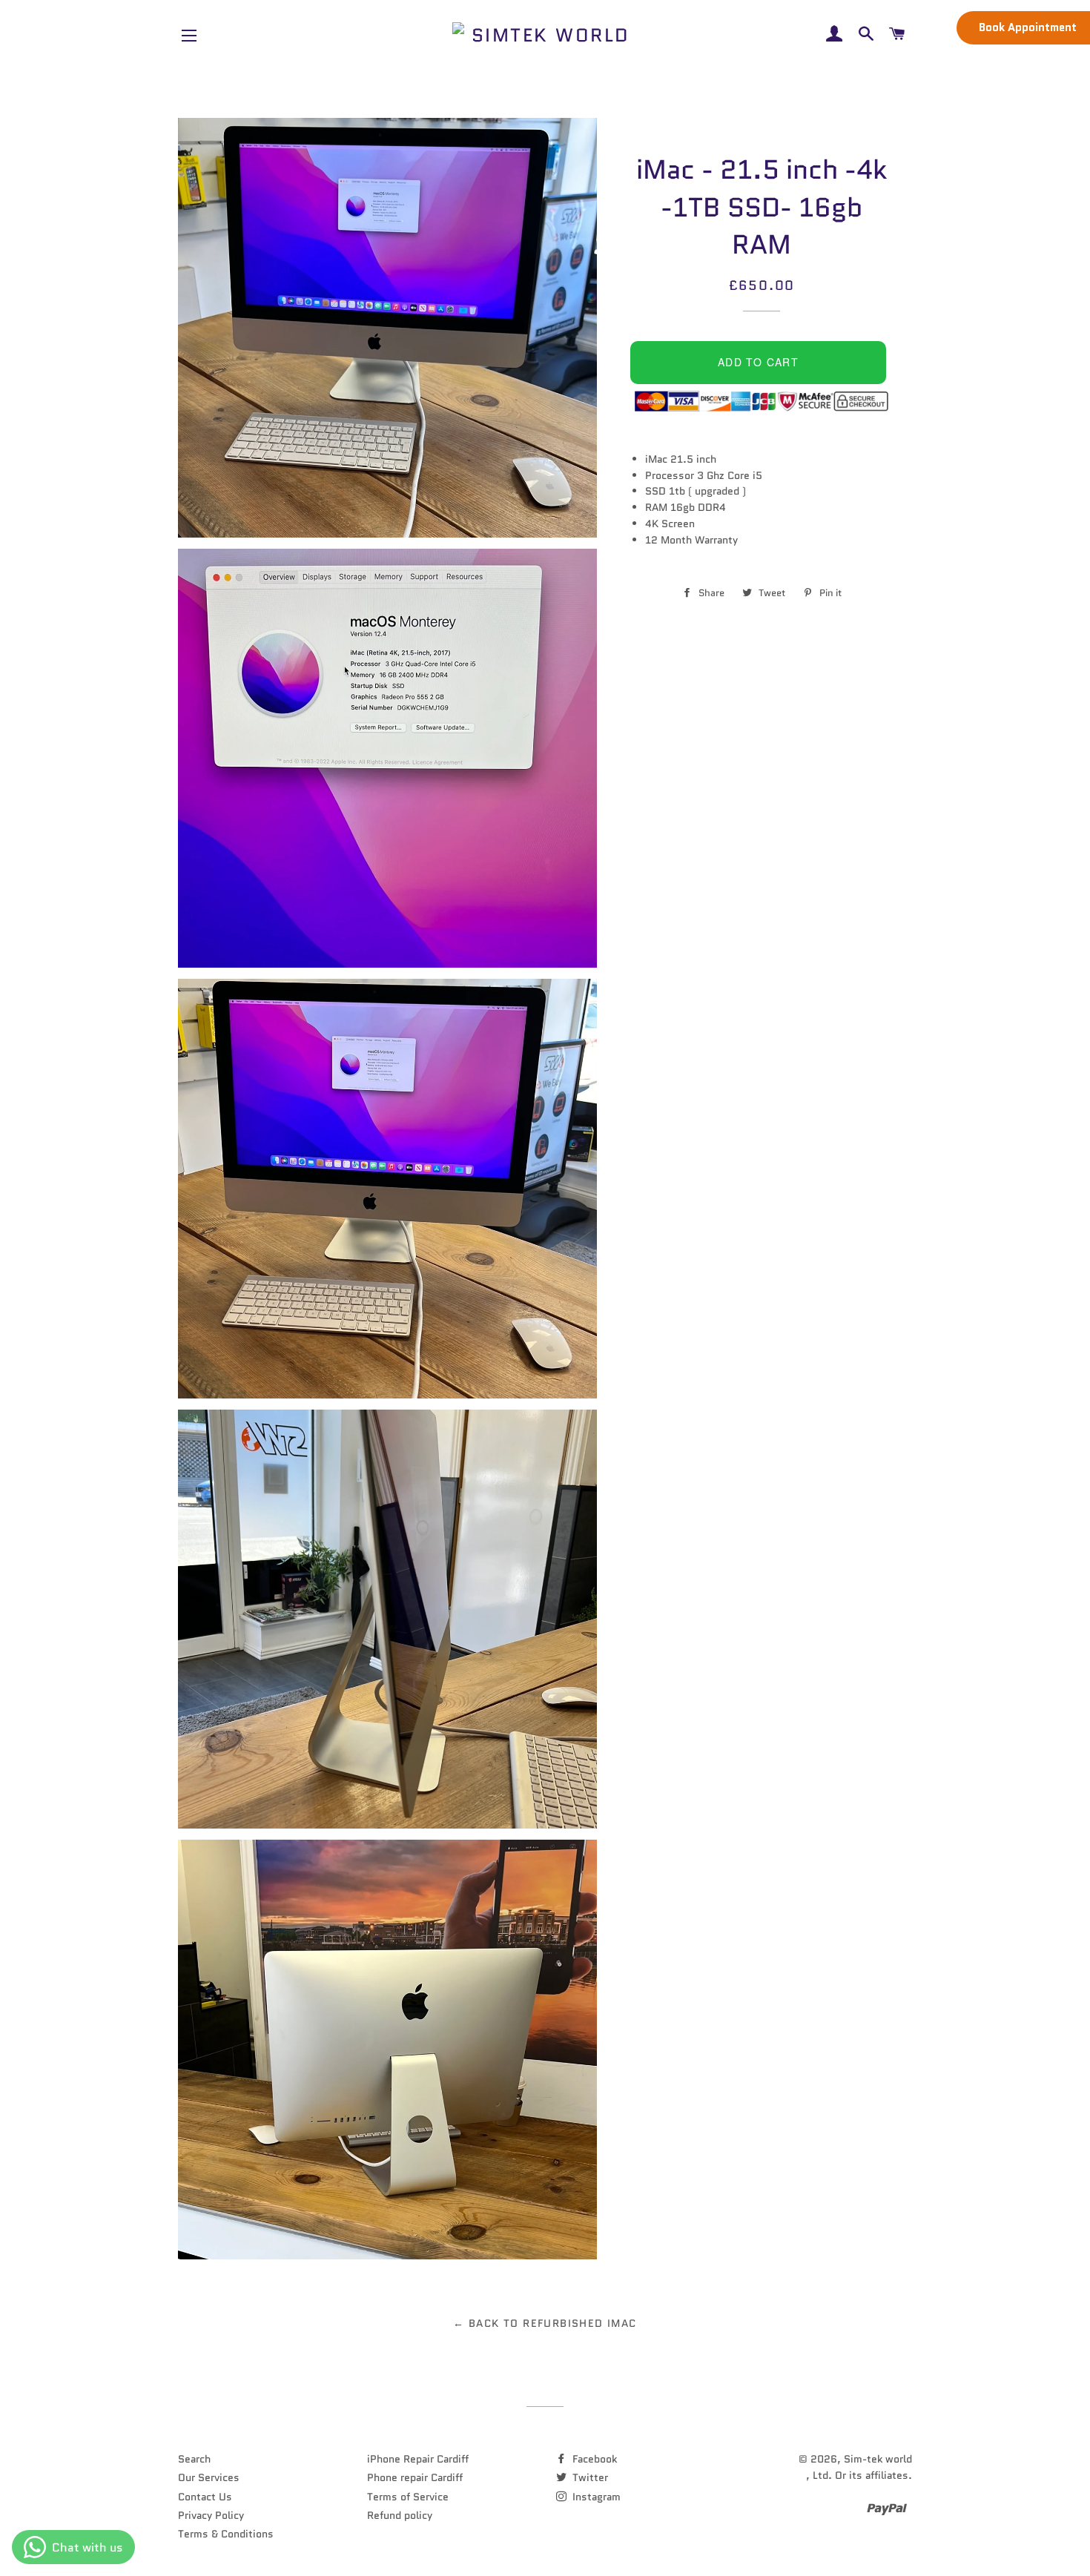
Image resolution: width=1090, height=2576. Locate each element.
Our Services (209, 2477)
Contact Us (205, 2497)
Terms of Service (408, 2497)
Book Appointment (1028, 27)
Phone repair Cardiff (415, 2477)
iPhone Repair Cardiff (418, 2459)
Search (194, 2459)
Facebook (593, 2459)
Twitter (589, 2477)
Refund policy (400, 2515)
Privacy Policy (211, 2515)
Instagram (595, 2497)
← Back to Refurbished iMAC (545, 2323)
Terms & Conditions (226, 2534)
